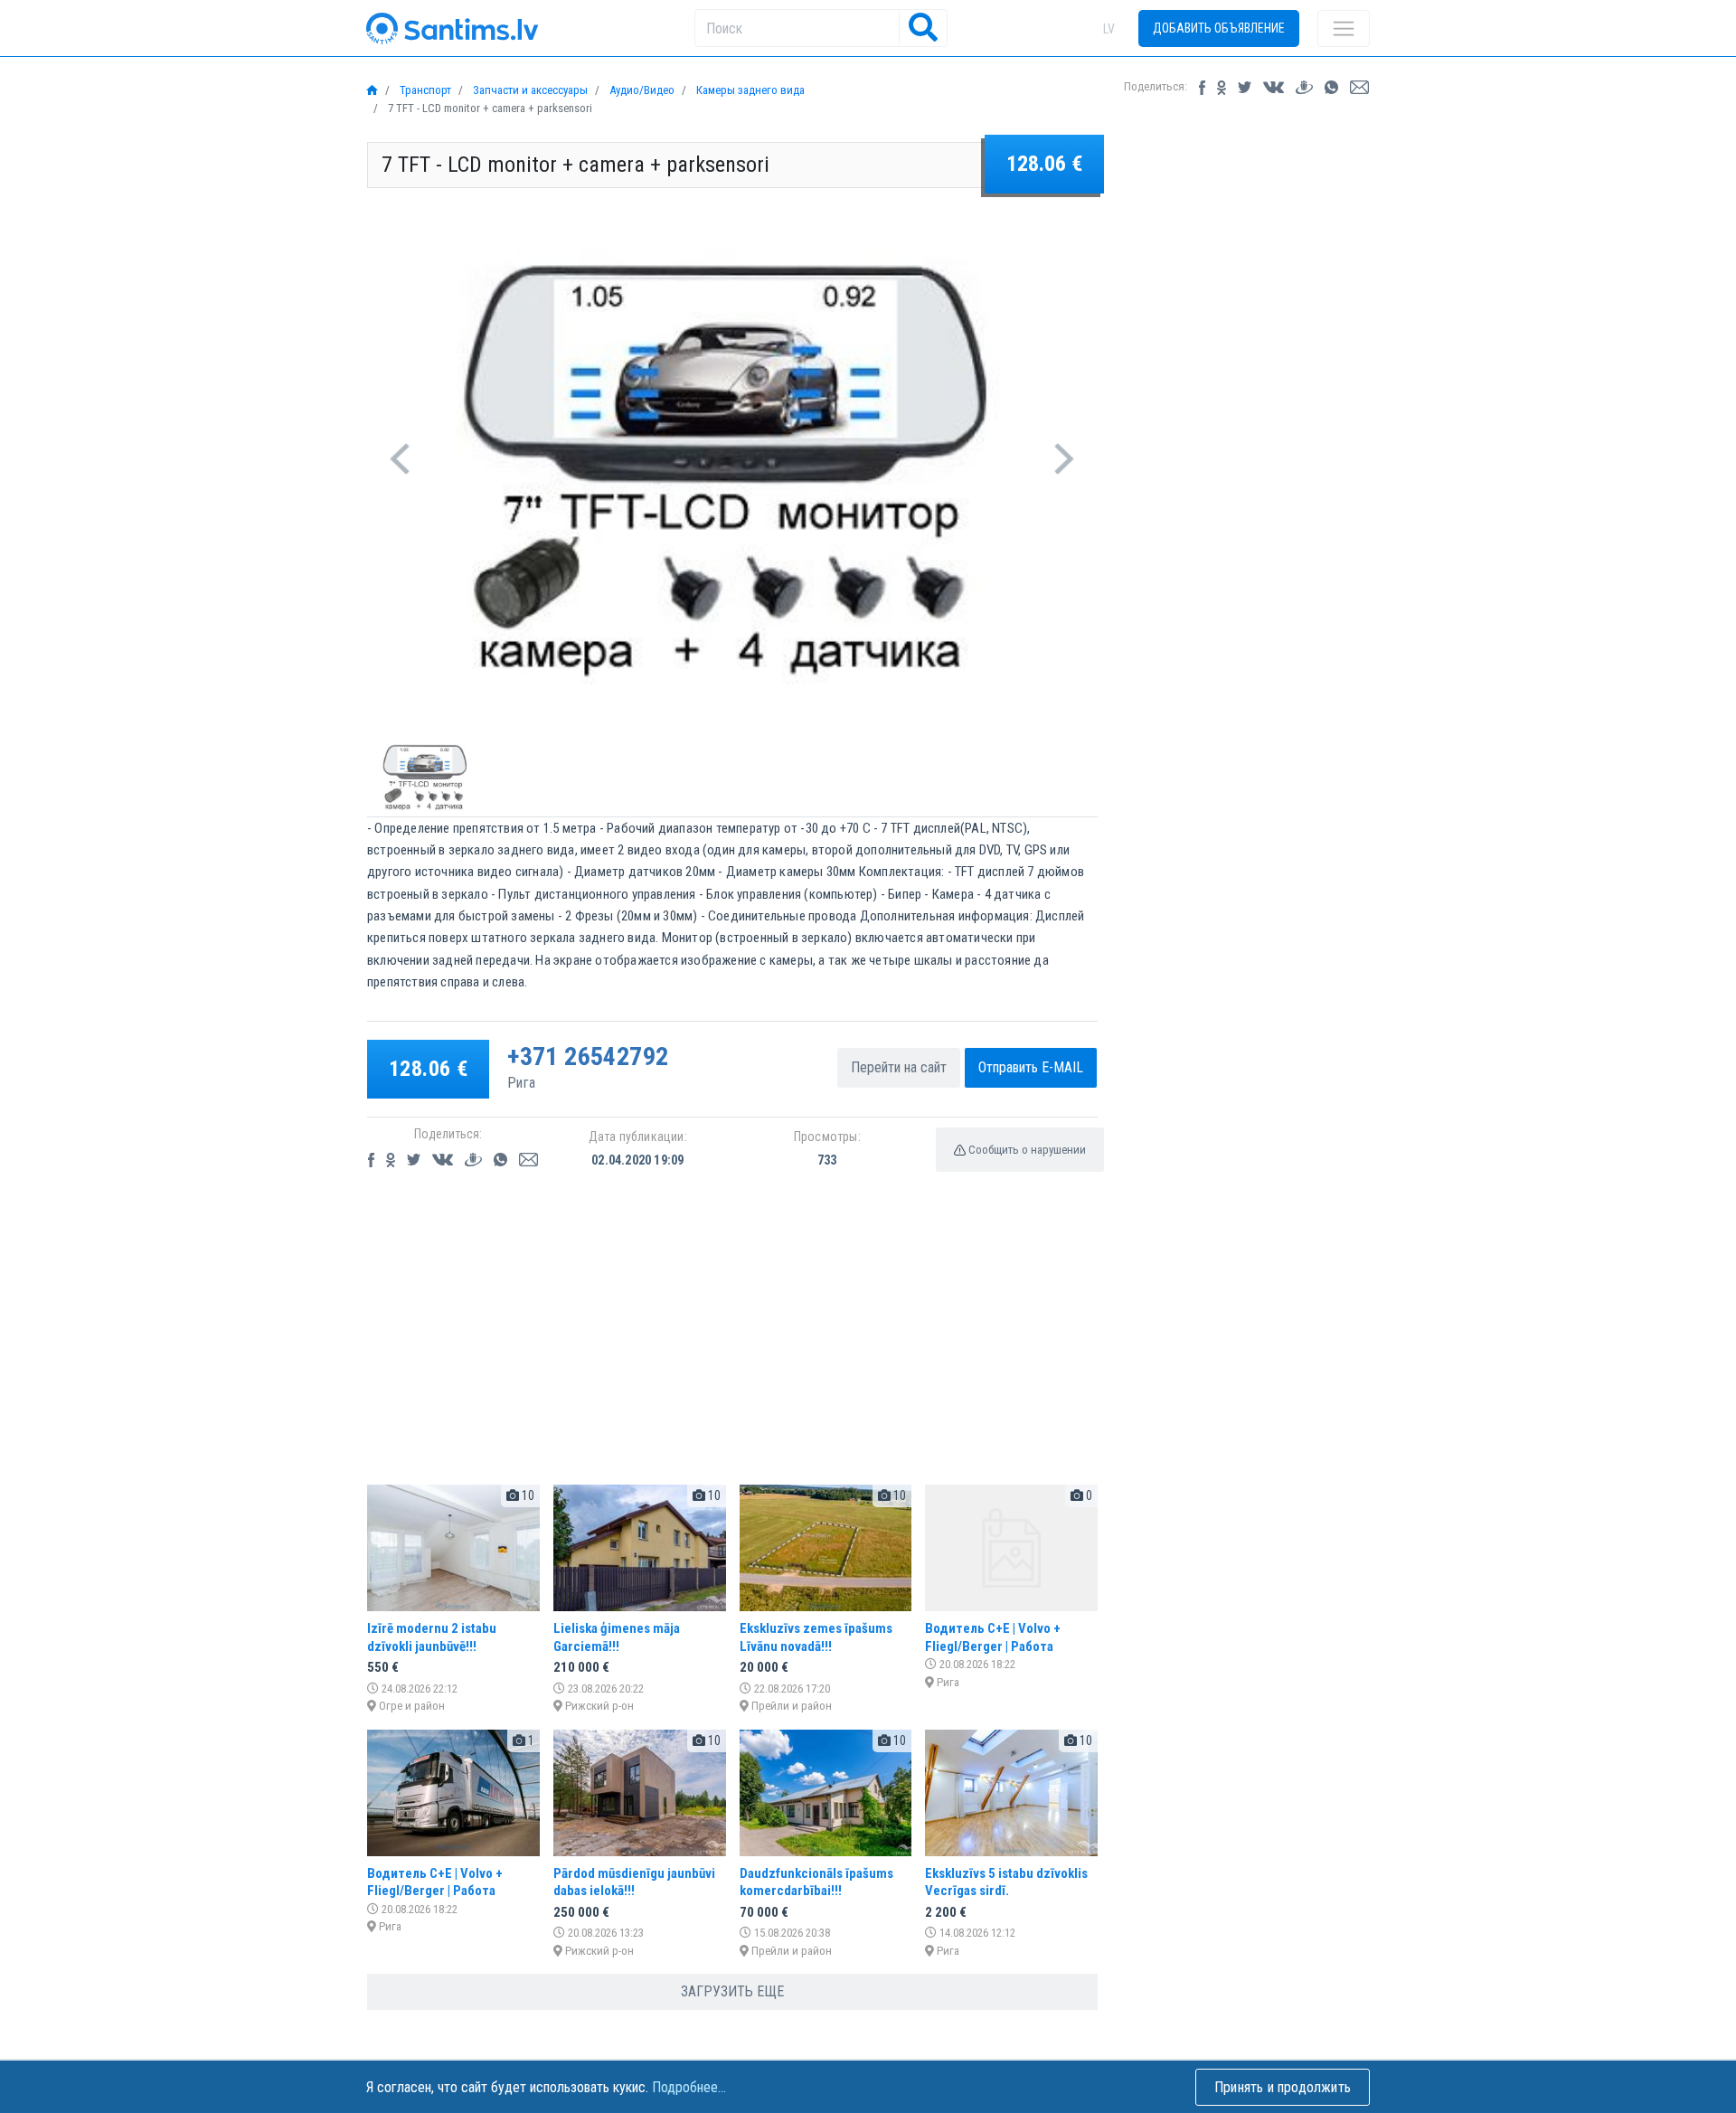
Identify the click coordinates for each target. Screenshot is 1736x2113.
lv (1109, 29)
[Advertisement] (732, 1344)
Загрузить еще (732, 1991)
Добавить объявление (1219, 28)
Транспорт (424, 90)
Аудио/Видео (641, 90)
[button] (400, 459)
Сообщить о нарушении (1026, 1150)
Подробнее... (689, 2087)
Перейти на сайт (899, 1067)
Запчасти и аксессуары (529, 90)
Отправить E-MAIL (1031, 1067)
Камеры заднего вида (749, 90)
